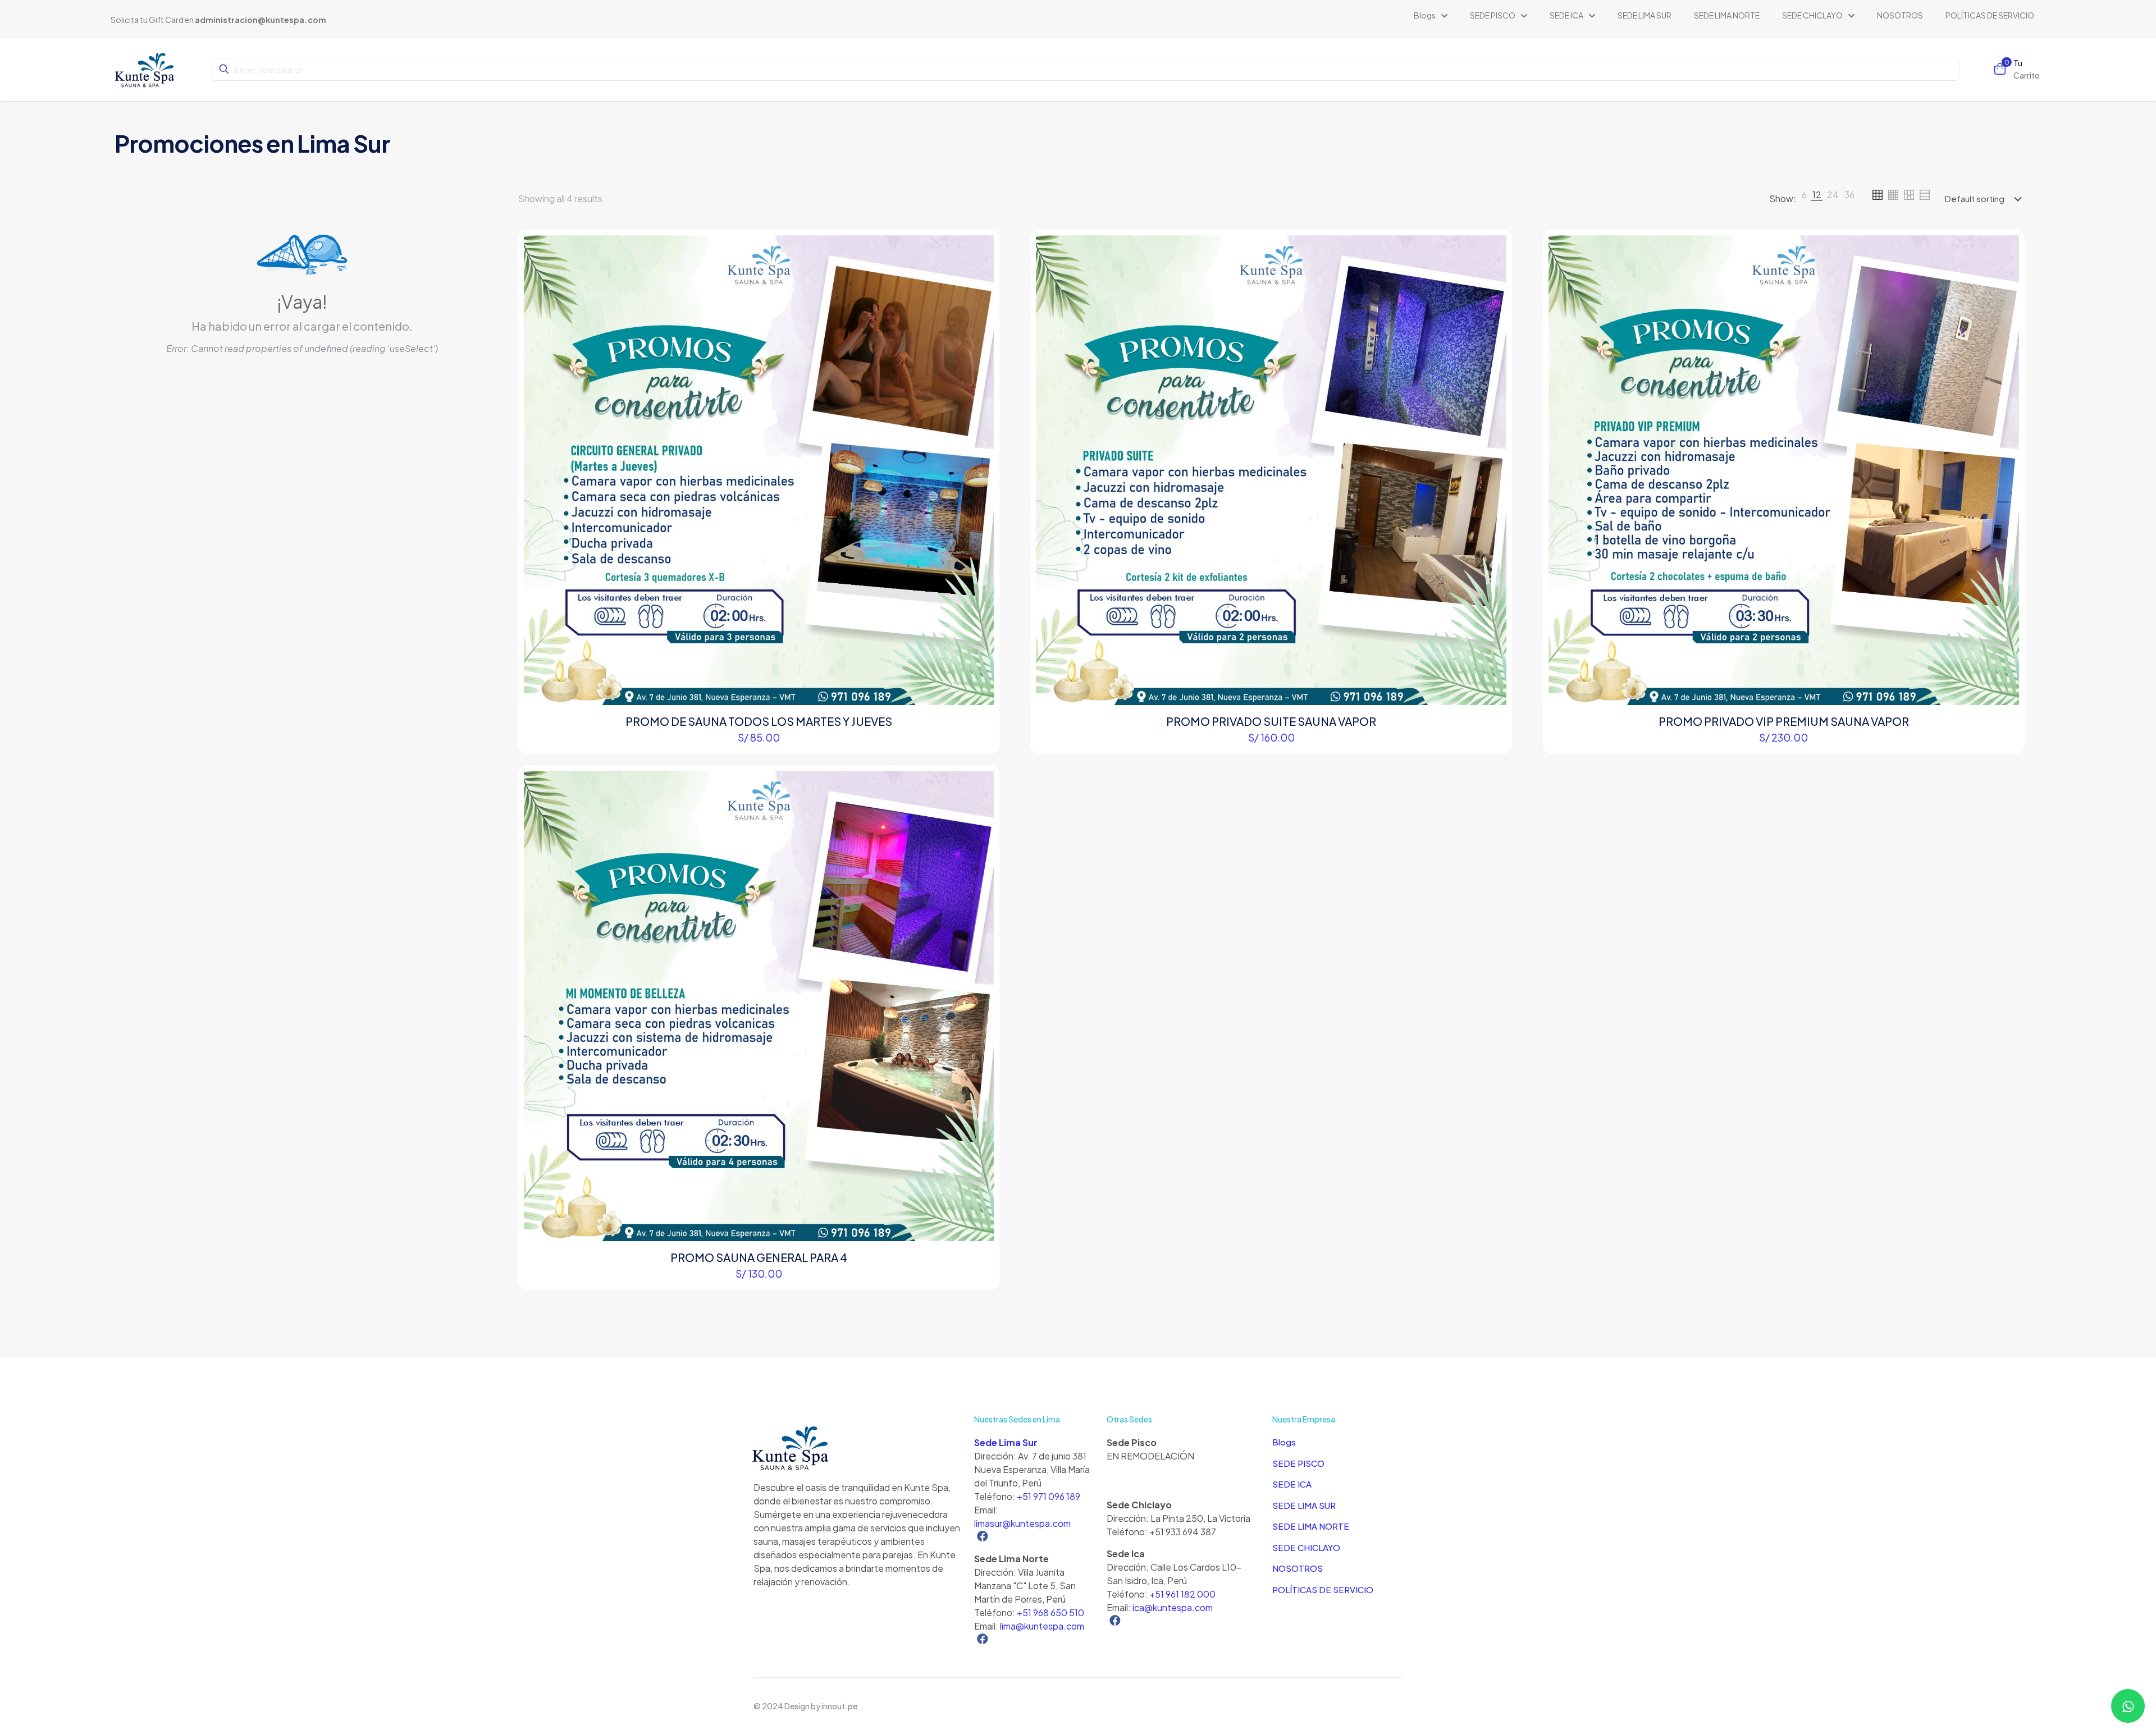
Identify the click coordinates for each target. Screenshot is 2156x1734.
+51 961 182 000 (1182, 1594)
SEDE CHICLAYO (1306, 1547)
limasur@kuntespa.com (1022, 1523)
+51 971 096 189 (1049, 1496)
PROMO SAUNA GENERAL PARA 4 (759, 1257)
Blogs (1284, 1442)
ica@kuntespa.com (1173, 1607)
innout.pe (839, 1706)
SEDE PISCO (1298, 1463)
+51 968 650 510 (1050, 1612)
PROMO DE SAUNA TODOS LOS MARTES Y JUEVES (759, 721)
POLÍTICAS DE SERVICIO (1323, 1589)
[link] (1804, 199)
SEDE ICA (1292, 1484)
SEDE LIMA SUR (1304, 1505)
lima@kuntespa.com (1042, 1626)
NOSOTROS (1298, 1568)
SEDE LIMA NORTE (1311, 1526)
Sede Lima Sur (1006, 1442)
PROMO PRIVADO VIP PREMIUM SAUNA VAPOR (1784, 721)
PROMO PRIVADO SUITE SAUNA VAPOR (1271, 721)
